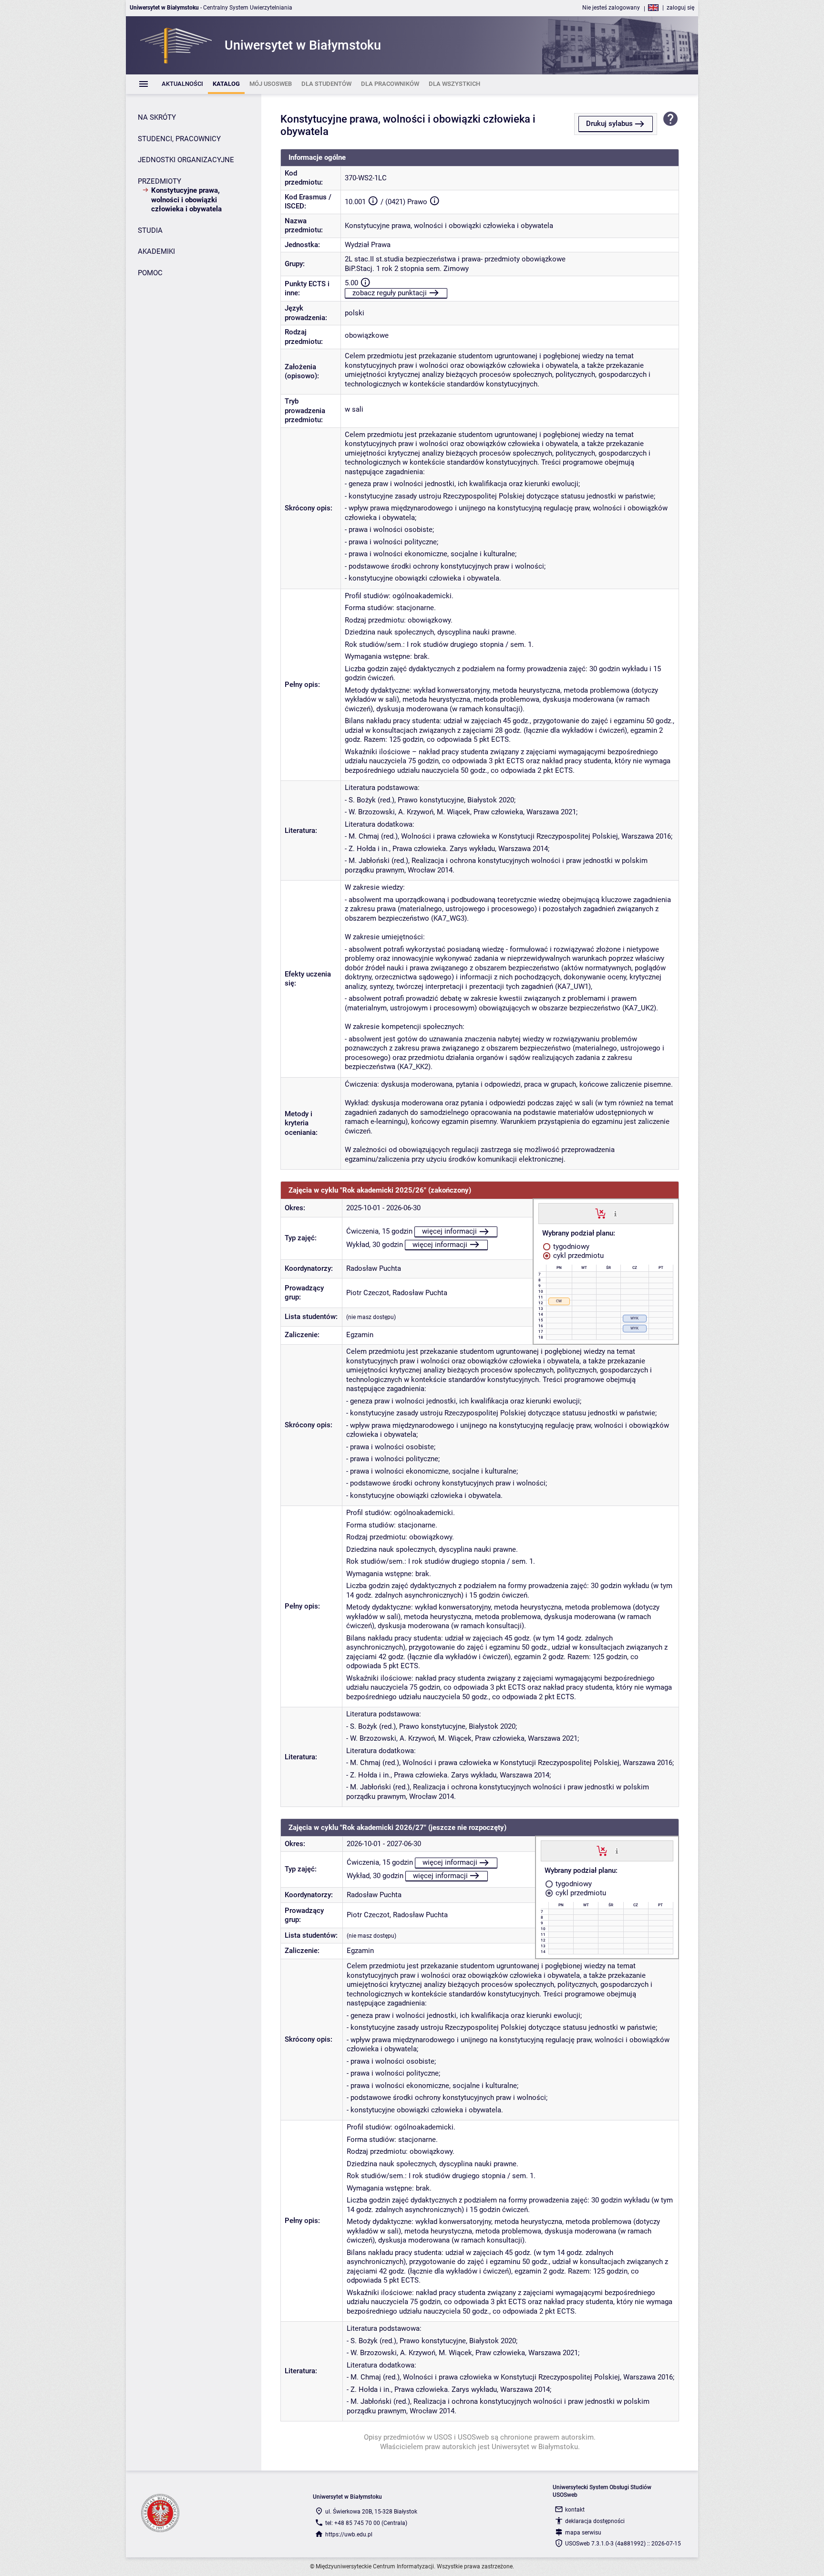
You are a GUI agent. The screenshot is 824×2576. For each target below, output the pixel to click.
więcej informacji (449, 1231)
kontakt (575, 2510)
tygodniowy (570, 1246)
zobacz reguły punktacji (390, 293)
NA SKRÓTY (157, 117)
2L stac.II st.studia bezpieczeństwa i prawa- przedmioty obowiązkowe (455, 259)
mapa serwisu (583, 2533)
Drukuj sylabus (609, 124)
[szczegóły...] (615, 1213)
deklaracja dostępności (595, 2521)
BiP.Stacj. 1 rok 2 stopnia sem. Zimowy (407, 269)
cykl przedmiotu (577, 1256)
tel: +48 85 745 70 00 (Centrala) (366, 2523)
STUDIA (150, 230)
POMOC (150, 273)
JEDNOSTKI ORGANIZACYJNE (186, 160)
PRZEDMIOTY (160, 181)
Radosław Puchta (374, 1268)
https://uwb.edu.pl (349, 2534)
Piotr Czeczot (368, 1293)
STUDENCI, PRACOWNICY (179, 139)
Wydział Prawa (368, 245)
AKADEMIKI (156, 251)
